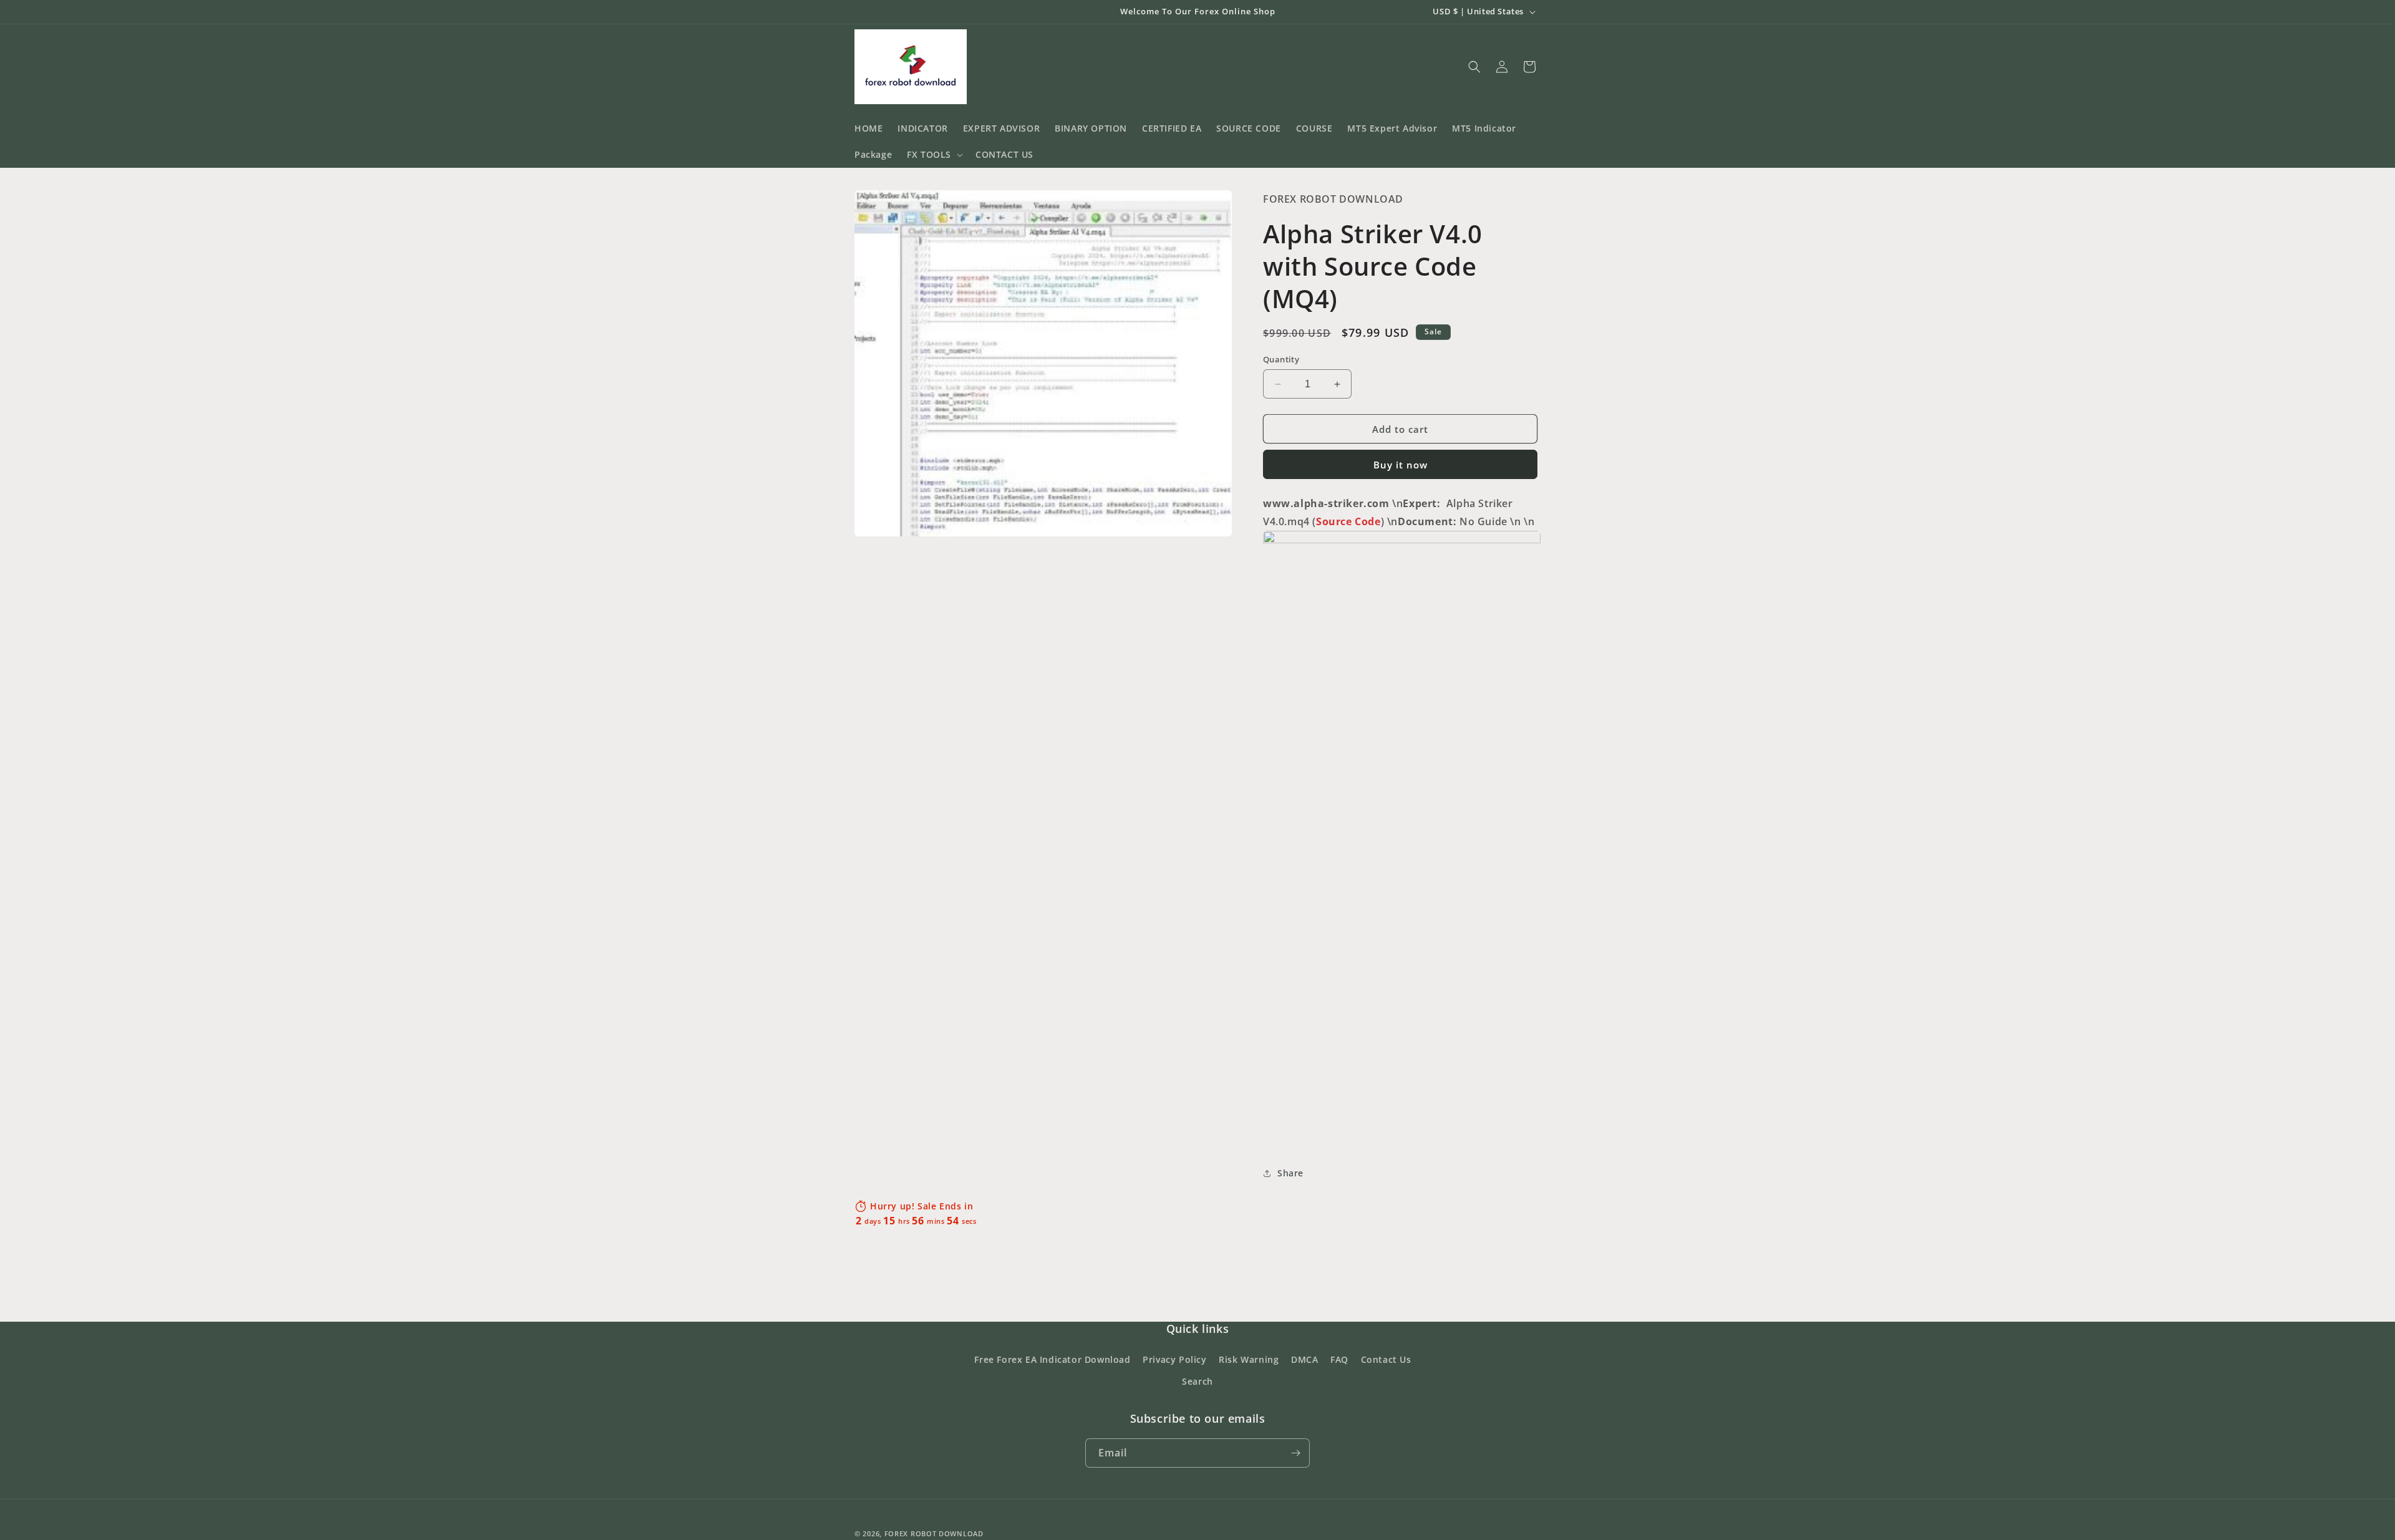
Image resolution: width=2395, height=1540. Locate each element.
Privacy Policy (1174, 1359)
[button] (934, 155)
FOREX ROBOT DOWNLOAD (934, 1533)
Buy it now (1401, 465)
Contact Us (1386, 1359)
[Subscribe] (1295, 1453)
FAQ (1339, 1359)
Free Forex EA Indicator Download (1052, 1359)
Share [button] (1290, 1173)
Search (1197, 1381)
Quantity (1281, 359)
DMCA (1304, 1359)
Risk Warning (1249, 1359)
